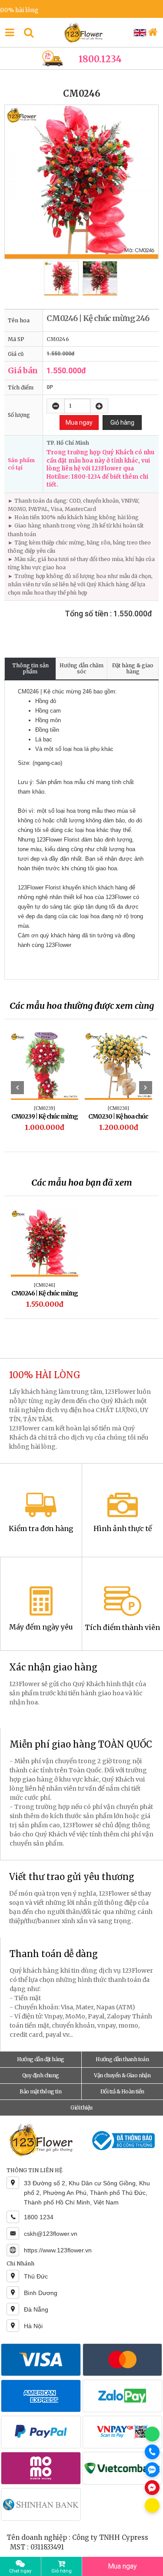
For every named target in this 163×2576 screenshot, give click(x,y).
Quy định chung (41, 2075)
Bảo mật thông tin (40, 2091)
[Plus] (99, 406)
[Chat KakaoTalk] (152, 2505)
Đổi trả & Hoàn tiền (122, 2091)
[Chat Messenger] (152, 2488)
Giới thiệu (81, 2108)
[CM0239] (45, 1108)
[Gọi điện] (152, 2452)
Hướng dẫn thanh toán (122, 2059)
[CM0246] (45, 1285)
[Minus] (56, 406)
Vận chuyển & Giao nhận (122, 2075)
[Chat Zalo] (152, 2470)
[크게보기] (81, 182)
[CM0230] (118, 1108)
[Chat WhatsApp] (152, 2434)
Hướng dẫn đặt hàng (41, 2059)
